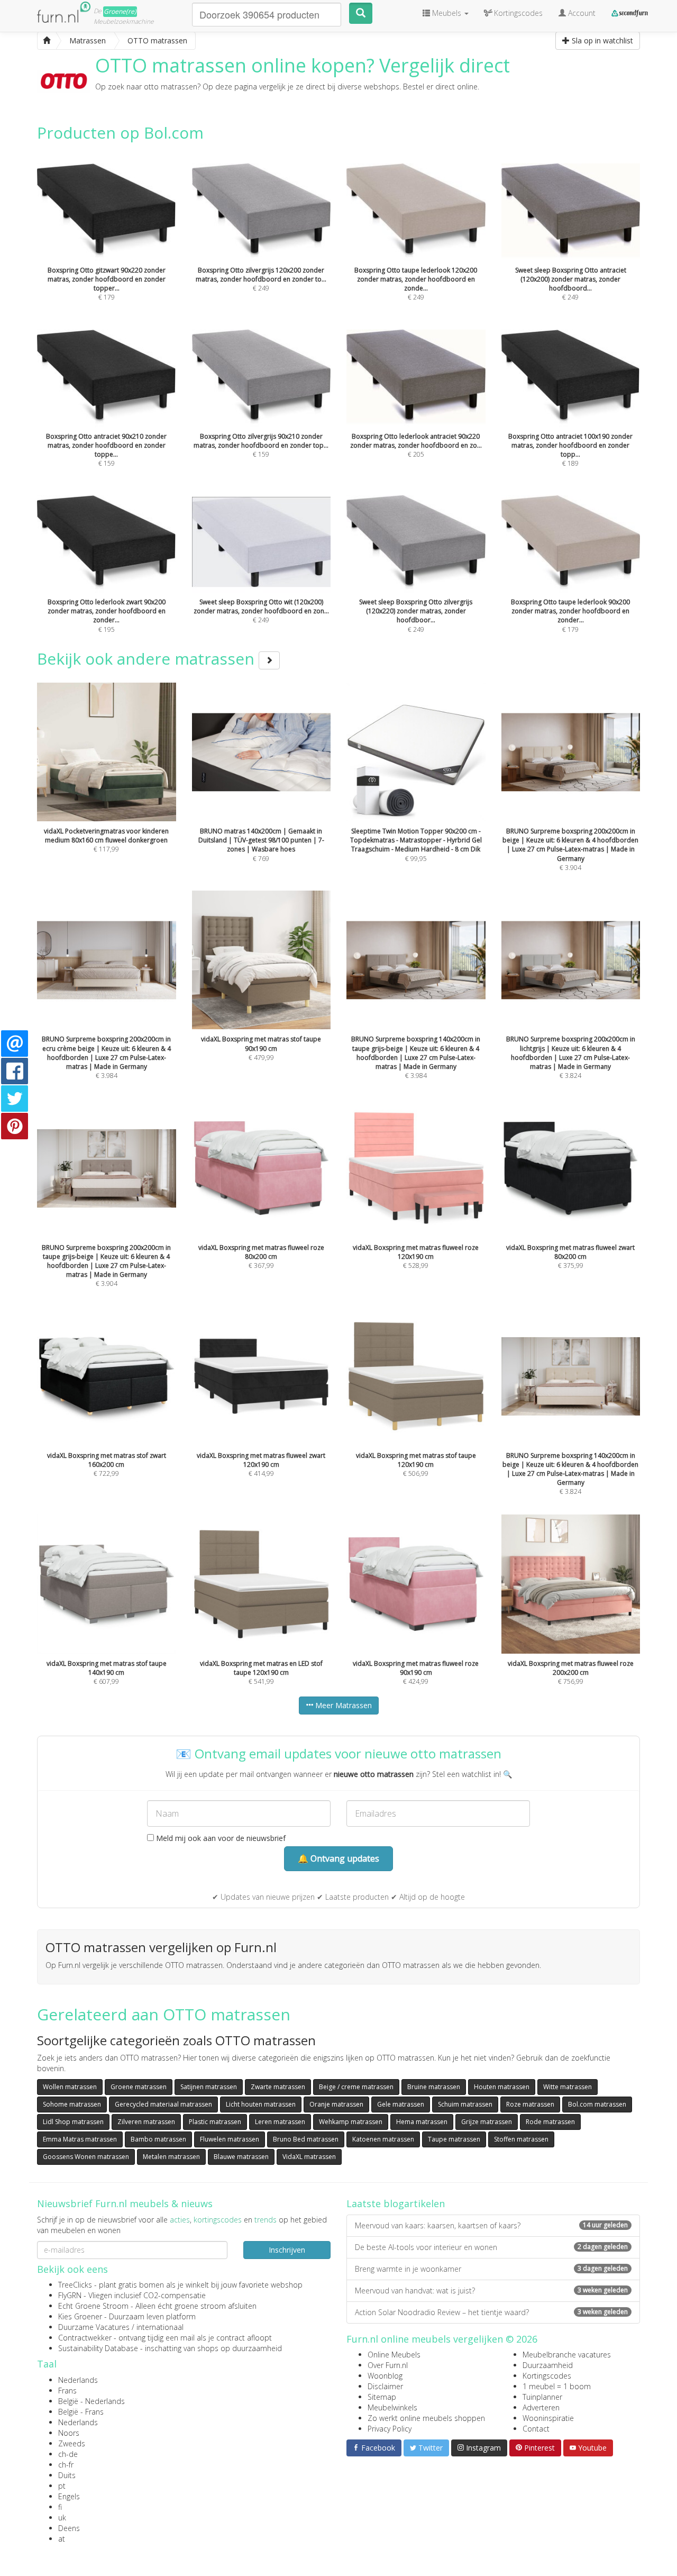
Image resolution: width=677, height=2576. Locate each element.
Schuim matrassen (465, 2104)
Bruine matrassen (434, 2087)
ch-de (68, 2454)
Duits (67, 2475)
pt (62, 2486)
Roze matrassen (530, 2104)
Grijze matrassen (487, 2122)
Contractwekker (85, 2338)
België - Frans (81, 2412)
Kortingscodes (547, 2376)
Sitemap (382, 2397)
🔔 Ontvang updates (338, 1858)
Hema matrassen (422, 2122)
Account (581, 13)
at (62, 2539)
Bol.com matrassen (597, 2104)
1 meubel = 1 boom (557, 2386)
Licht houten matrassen (261, 2104)
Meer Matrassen (342, 1705)
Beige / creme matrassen (356, 2087)
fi (60, 2507)
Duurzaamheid (548, 2365)
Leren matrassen (280, 2122)
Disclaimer (385, 2386)
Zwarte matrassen (278, 2087)
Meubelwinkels (392, 2407)
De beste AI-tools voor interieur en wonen (491, 2247)
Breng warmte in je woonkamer (491, 2269)
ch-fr (66, 2465)
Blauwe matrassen (241, 2157)
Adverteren (541, 2407)
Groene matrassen (139, 2087)
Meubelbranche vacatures (567, 2355)
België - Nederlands (92, 2401)
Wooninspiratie (548, 2418)
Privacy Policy (390, 2429)
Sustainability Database (98, 2348)
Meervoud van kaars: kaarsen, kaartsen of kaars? (491, 2225)
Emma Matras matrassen (80, 2139)
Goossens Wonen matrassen (86, 2157)
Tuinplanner (542, 2397)
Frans (67, 2391)
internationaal (160, 2327)
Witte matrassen (568, 2087)
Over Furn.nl (388, 2365)
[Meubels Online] (47, 41)
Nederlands (78, 2380)
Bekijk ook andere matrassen (148, 659)
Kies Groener (80, 2316)
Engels (69, 2496)
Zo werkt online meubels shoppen (426, 2418)
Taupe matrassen (454, 2139)
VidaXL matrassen (309, 2157)
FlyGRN (70, 2295)
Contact (536, 2429)
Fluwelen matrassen (230, 2139)
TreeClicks (75, 2285)
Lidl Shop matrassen (73, 2122)
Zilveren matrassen (146, 2122)
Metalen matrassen (171, 2157)
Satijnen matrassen (209, 2087)
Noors (69, 2433)
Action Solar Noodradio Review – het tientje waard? (491, 2312)
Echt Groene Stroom (93, 2306)
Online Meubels (394, 2355)
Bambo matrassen (158, 2139)
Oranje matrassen (336, 2104)
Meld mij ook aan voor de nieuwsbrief (220, 1838)
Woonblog (385, 2376)
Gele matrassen (401, 2104)
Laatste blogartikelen (396, 2203)
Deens (69, 2528)
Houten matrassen (502, 2087)
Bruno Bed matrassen (306, 2139)
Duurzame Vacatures (94, 2327)
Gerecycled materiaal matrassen (163, 2104)
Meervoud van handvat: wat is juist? (491, 2291)
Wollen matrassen (70, 2087)
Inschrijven (287, 2250)
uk (62, 2518)
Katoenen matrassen (383, 2139)
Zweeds (72, 2443)
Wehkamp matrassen (351, 2122)
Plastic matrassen (215, 2122)
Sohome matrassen (72, 2104)
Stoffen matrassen (521, 2139)
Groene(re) (120, 11)
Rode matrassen (550, 2122)
